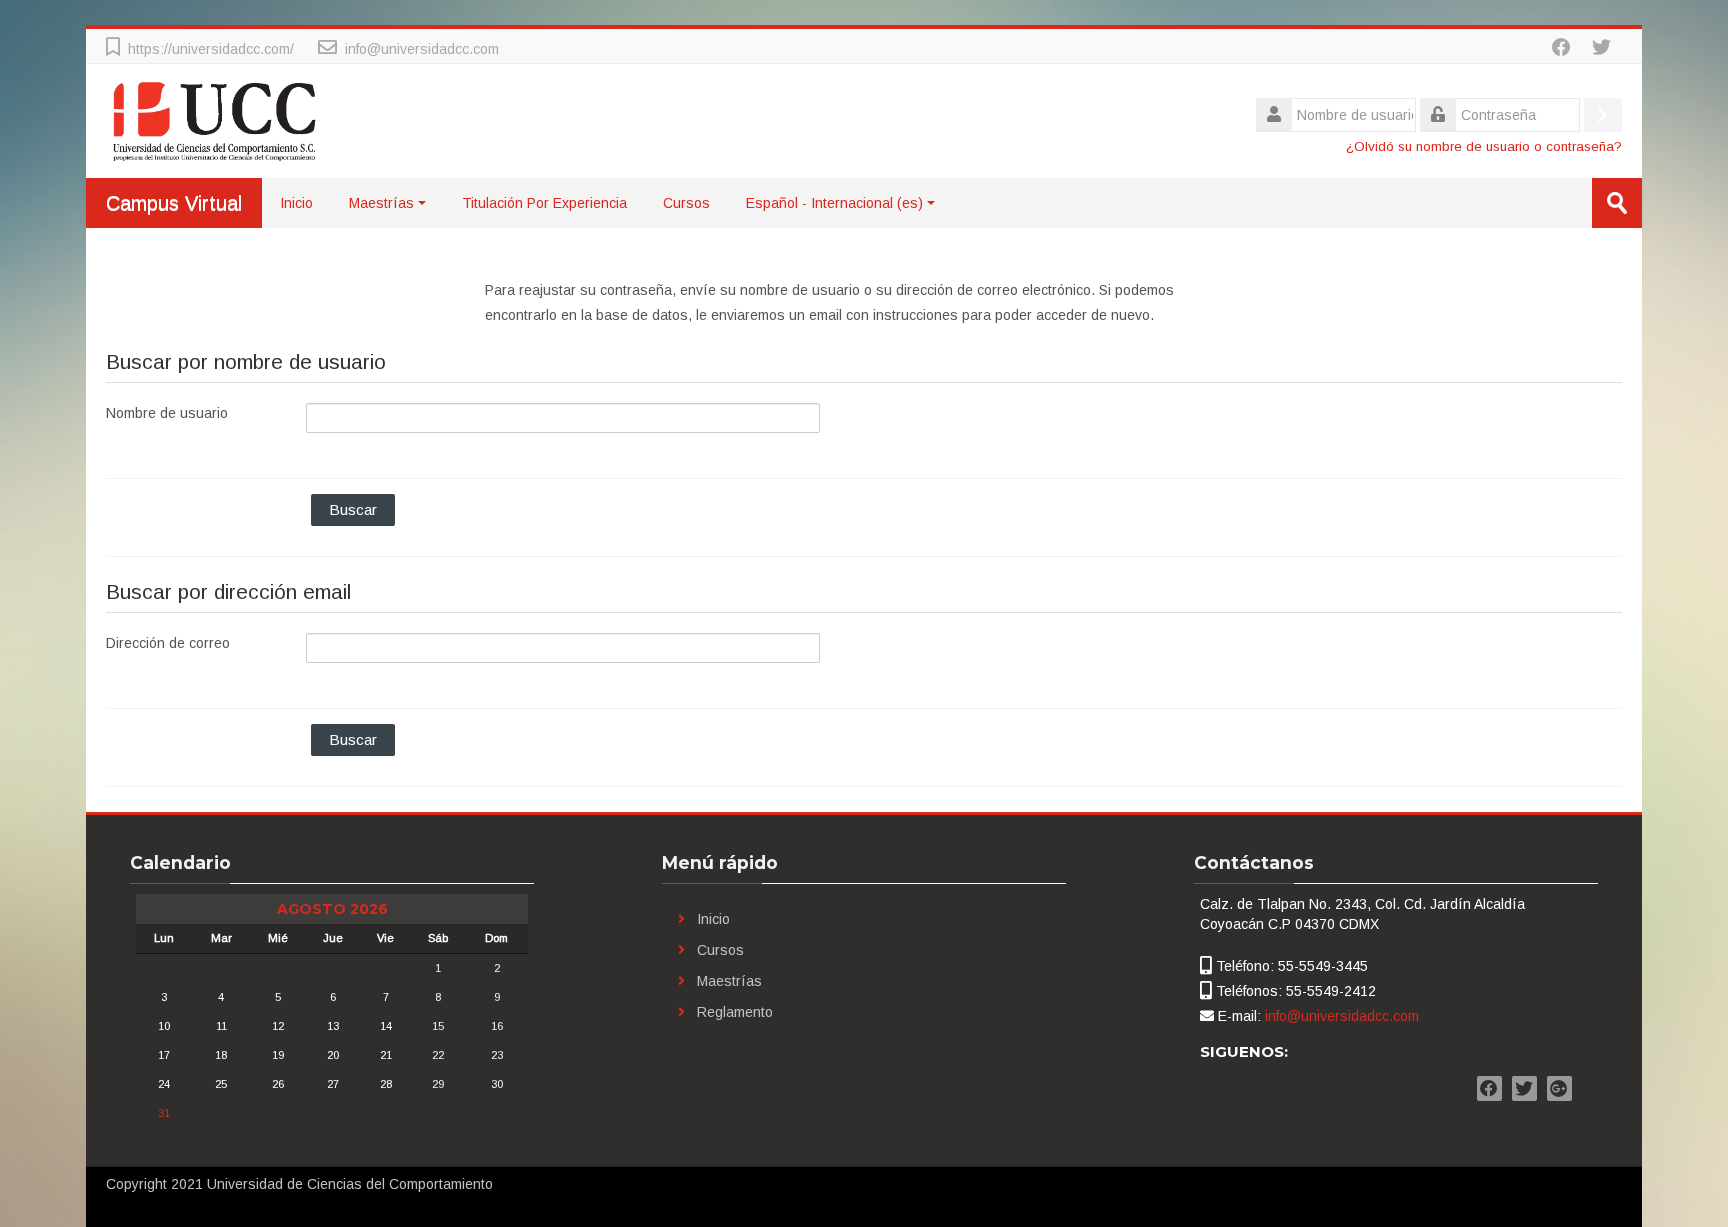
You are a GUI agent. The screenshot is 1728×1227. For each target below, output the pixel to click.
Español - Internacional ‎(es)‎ (834, 203)
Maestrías (381, 203)
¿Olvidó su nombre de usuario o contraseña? (1484, 146)
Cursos (686, 203)
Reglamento (735, 1012)
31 (164, 1113)
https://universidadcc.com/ (211, 49)
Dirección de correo (168, 643)
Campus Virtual (174, 203)
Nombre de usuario (167, 413)
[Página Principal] (215, 120)
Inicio (296, 203)
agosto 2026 (332, 909)
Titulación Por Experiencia (544, 203)
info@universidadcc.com (422, 49)
